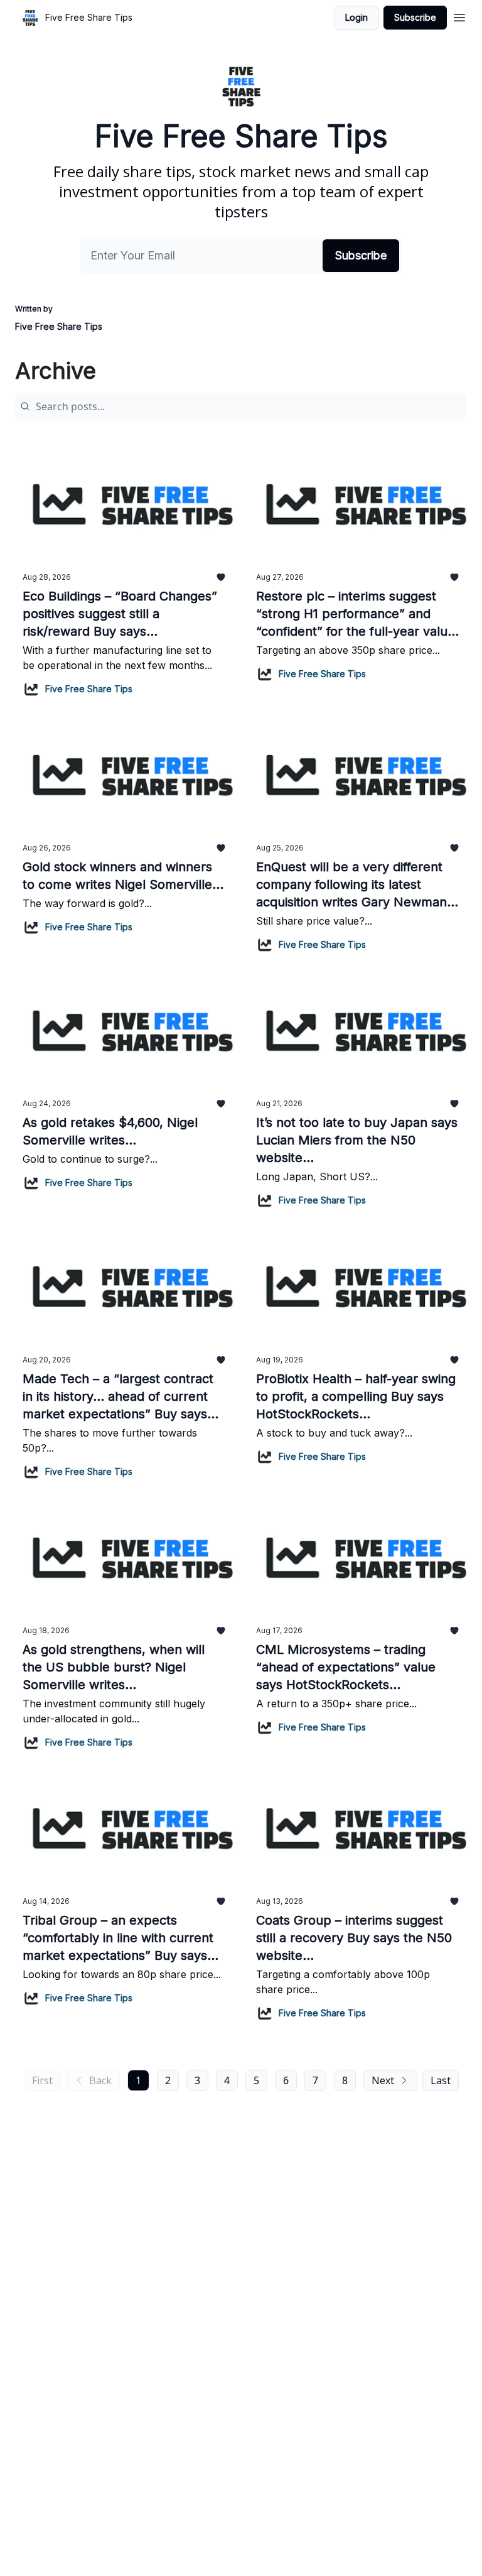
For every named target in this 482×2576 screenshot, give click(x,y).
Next (383, 2080)
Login (356, 17)
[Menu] (459, 16)
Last (441, 2080)
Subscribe (415, 17)
